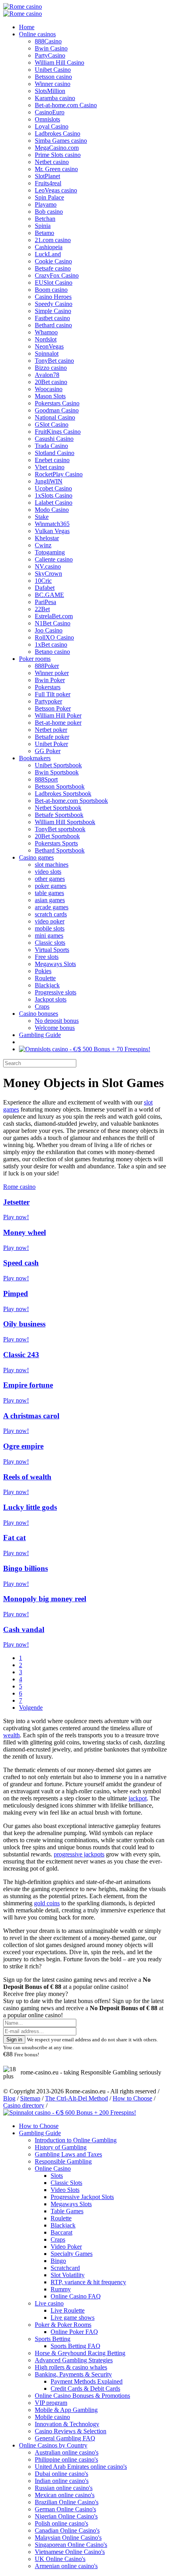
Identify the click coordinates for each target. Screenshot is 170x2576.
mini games (49, 935)
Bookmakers (35, 758)
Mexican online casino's (65, 2495)
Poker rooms (35, 659)
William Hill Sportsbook (65, 822)
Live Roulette (68, 2310)
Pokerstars (48, 687)
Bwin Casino (51, 48)
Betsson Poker (53, 708)
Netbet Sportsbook (58, 808)
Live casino (49, 2303)
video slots (48, 872)
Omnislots (47, 119)
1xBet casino (51, 644)
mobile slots (50, 928)
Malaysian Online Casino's (68, 2538)
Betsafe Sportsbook (59, 815)
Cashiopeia (49, 247)
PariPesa (45, 602)
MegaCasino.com (57, 148)
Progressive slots (56, 992)
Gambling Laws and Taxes (68, 2154)
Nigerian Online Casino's (66, 2516)
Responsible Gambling (63, 2161)
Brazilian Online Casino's (67, 2502)
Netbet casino (52, 162)
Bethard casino (53, 325)
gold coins (47, 1903)
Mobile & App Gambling (66, 2410)
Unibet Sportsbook (58, 765)
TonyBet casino (54, 361)
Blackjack (47, 985)
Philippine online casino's (66, 2459)
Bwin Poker (50, 680)
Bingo (58, 2261)
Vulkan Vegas (52, 531)
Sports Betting (53, 2339)
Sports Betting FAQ (76, 2346)
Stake (42, 517)
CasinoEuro (50, 112)
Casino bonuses (39, 1014)
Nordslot (46, 339)
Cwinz (43, 545)
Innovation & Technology (67, 2424)
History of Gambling (61, 2147)
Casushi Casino (54, 439)
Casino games (36, 857)
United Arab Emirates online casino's (81, 2467)
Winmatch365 (52, 524)
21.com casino (53, 240)
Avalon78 (47, 375)
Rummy (61, 2289)
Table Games (67, 2211)
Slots (57, 2176)
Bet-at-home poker (58, 723)
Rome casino (19, 1187)
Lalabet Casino (54, 503)
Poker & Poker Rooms (63, 2325)
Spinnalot (47, 353)
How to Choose (132, 2098)
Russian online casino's (64, 2488)
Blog (9, 2098)
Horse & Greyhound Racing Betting (80, 2353)
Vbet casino (50, 467)
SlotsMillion (50, 91)
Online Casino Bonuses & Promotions (82, 2396)
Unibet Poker (51, 744)
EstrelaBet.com (54, 616)
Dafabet (45, 588)
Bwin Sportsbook (57, 772)
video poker (50, 921)
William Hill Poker (58, 715)
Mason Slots (50, 396)
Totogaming (50, 552)
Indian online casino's (62, 2481)
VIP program (51, 2403)
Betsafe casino (53, 268)
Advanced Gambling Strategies (74, 2360)
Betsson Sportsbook (60, 786)
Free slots (47, 957)
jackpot (138, 1798)
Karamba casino (55, 98)
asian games (50, 900)
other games (50, 879)
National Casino (55, 417)
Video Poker (66, 2247)
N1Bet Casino (53, 623)
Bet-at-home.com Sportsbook (71, 801)
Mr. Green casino (56, 169)
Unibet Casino (53, 70)
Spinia (43, 226)
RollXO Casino (54, 637)
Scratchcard (65, 2268)
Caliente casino (54, 559)
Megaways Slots (55, 964)
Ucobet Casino (53, 488)
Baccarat (61, 2232)
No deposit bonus (57, 1021)
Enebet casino (52, 460)
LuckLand (48, 254)
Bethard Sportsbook (60, 850)
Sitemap (30, 2098)
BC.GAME (49, 595)
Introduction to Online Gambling (76, 2140)
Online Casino (53, 2168)
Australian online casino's (67, 2452)
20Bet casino (51, 382)
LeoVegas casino (56, 190)
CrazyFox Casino (57, 275)
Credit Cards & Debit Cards (85, 2389)
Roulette (45, 978)
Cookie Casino (53, 261)
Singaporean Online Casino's (71, 2545)
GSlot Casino (52, 424)
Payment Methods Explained (87, 2381)
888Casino (48, 41)
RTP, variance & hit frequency (88, 2282)
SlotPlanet (47, 176)
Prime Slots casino (58, 155)
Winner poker (52, 673)
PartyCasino (50, 55)
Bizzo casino (51, 368)
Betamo (44, 233)
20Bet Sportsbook (57, 836)
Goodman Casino (57, 410)
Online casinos (37, 34)
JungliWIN (49, 481)
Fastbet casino (52, 318)
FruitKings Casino (58, 432)
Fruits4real (48, 183)
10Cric (43, 581)
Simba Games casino (61, 141)
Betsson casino (53, 77)
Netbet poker (51, 730)
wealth (11, 1735)
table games (49, 893)
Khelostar (47, 538)
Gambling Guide (40, 1035)
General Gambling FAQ (65, 2438)
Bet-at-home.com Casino (66, 105)
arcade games (52, 907)
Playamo (46, 204)
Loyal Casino (52, 126)
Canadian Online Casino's (67, 2530)
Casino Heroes (53, 297)
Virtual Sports (52, 950)
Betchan (45, 219)
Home (27, 27)
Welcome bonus (55, 1028)
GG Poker (48, 751)
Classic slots (50, 943)
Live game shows (73, 2318)
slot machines (52, 865)
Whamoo (46, 332)
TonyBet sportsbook (60, 829)
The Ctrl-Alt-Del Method (76, 2098)
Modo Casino (52, 510)
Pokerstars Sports (56, 843)
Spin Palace (49, 197)
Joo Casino (49, 630)
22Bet (42, 609)
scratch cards (51, 914)
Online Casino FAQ (76, 2296)
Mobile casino (52, 2417)
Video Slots (65, 2190)
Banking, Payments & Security (73, 2374)
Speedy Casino (54, 304)
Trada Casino (51, 446)
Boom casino (51, 290)
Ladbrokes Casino (58, 133)
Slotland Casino (55, 453)
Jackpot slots (51, 999)
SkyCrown (48, 574)
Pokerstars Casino (57, 403)
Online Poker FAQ (74, 2332)
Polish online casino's (61, 2523)
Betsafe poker (52, 737)
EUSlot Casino (54, 283)
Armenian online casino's (66, 2566)
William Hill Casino (59, 62)
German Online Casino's (65, 2509)
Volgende (31, 1708)
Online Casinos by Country (53, 2445)
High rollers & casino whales (71, 2367)
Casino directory (24, 2105)
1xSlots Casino (54, 495)
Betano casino (52, 652)
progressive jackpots (79, 1854)
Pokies (43, 971)
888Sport (46, 779)
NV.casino (48, 566)
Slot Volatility (68, 2275)
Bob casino (49, 212)
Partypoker (48, 701)
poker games (51, 886)
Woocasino (49, 389)
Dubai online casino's (61, 2474)
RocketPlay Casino (59, 474)
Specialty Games (72, 2254)
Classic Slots (66, 2183)
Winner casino (53, 84)
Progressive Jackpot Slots (82, 2197)
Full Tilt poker (53, 694)
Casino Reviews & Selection (71, 2431)
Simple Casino (53, 311)
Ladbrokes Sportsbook (63, 794)
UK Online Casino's (60, 2559)
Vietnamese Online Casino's (70, 2552)
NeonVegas (49, 346)
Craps (42, 1006)
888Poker (47, 666)
